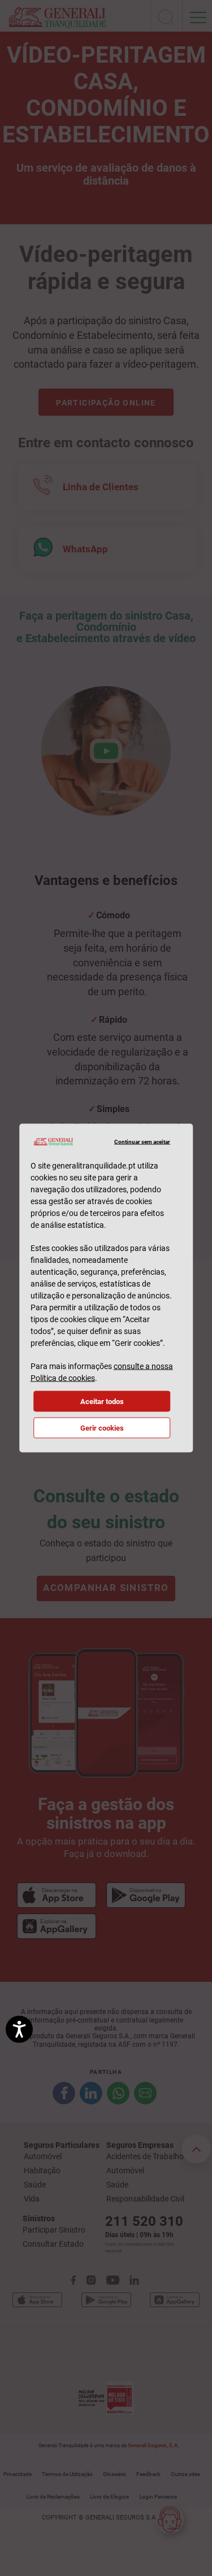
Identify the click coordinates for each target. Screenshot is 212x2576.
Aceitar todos (102, 1402)
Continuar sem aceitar (142, 1141)
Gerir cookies (102, 1428)
